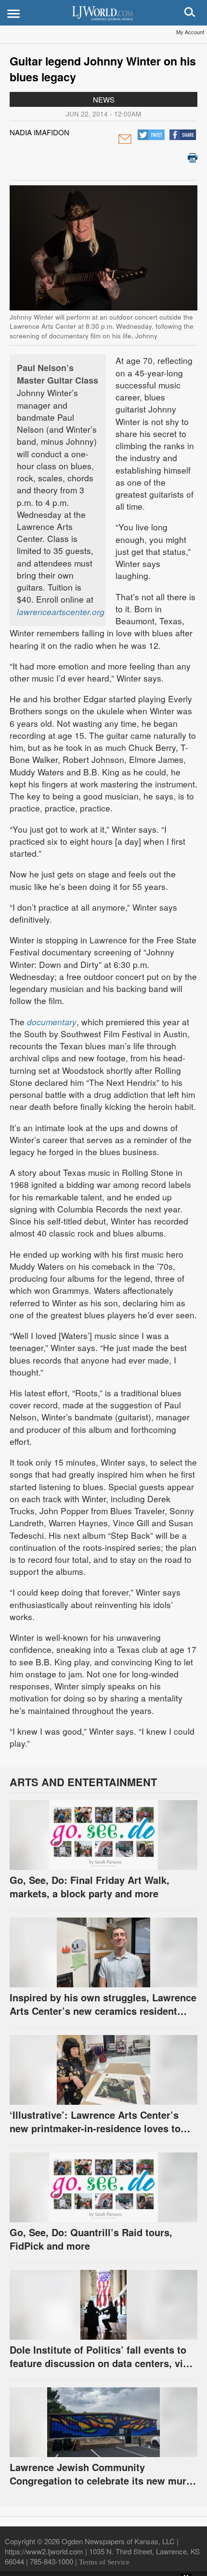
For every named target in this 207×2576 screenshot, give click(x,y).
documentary (52, 1022)
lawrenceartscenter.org (61, 612)
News (104, 99)
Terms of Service (104, 2562)
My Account (190, 32)
